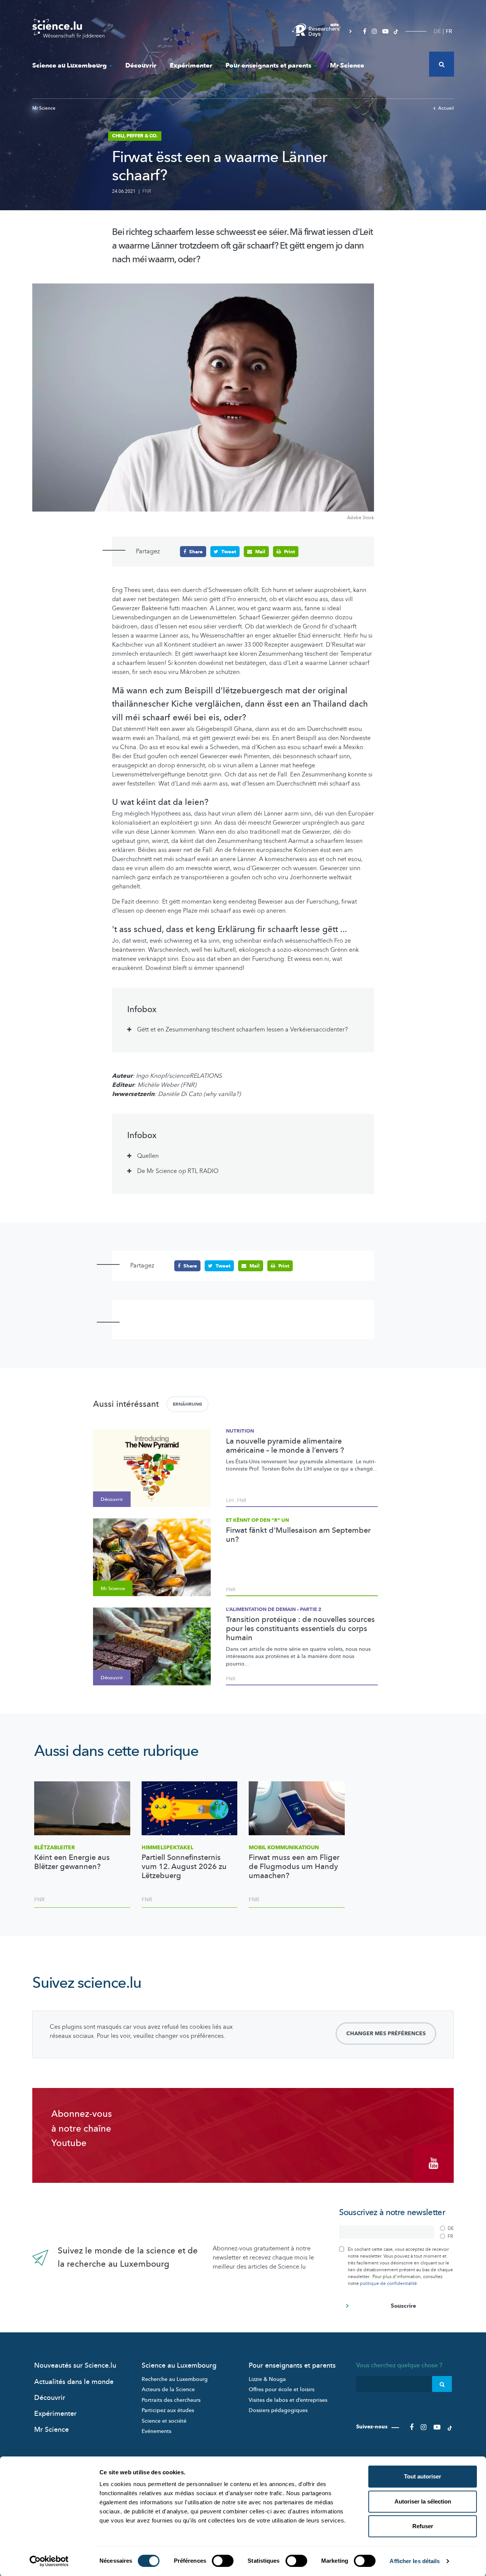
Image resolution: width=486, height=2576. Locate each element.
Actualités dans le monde (74, 2382)
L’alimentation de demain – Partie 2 (274, 1609)
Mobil (284, 1848)
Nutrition (240, 1431)
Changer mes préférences (386, 2034)
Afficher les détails (415, 2561)
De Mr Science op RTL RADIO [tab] (178, 1171)
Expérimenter (191, 65)
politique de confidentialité (388, 2283)
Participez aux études (168, 2410)
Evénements (156, 2431)
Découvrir (141, 65)
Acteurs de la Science (168, 2389)
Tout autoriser (423, 2476)
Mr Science (347, 65)
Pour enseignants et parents (268, 65)
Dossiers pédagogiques (278, 2410)
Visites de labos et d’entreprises (288, 2400)
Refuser (423, 2526)
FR (449, 31)
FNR (147, 191)
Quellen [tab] (148, 1156)
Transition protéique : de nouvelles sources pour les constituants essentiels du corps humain (300, 1629)
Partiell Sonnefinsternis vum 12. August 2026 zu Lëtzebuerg (184, 1867)
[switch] (223, 2561)
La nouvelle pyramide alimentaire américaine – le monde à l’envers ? (285, 1446)
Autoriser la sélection (423, 2501)
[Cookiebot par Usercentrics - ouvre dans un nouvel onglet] (49, 2561)
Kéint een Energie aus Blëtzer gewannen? (72, 1862)
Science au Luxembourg (69, 65)
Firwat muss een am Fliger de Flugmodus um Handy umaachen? (294, 1867)
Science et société (164, 2421)
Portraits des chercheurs (171, 2400)
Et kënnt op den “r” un (257, 1520)
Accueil (446, 108)
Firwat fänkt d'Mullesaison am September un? (298, 1535)
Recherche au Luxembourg (175, 2379)
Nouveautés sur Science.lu (75, 2366)
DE (437, 31)
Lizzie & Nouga (267, 2379)
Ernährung (187, 1404)
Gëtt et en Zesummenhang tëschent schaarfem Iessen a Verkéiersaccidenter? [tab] (242, 1030)
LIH (230, 1501)
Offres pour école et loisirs (282, 2389)
